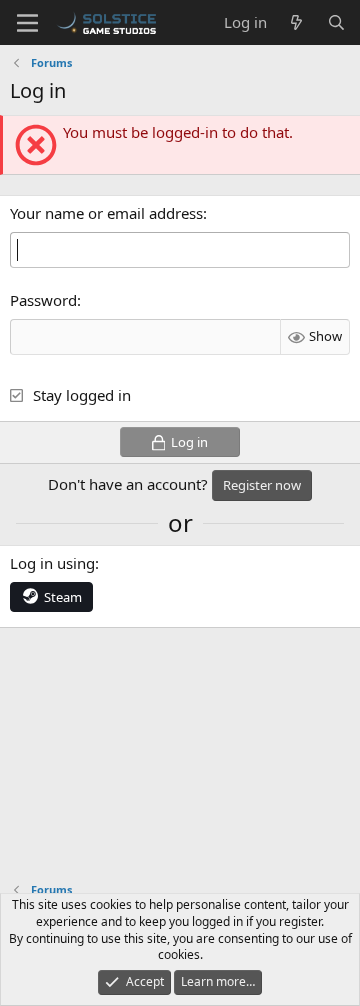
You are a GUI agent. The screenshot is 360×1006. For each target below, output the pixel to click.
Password (43, 300)
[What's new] (296, 22)
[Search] (336, 22)
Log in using (52, 563)
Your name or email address (106, 213)
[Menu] (27, 23)
